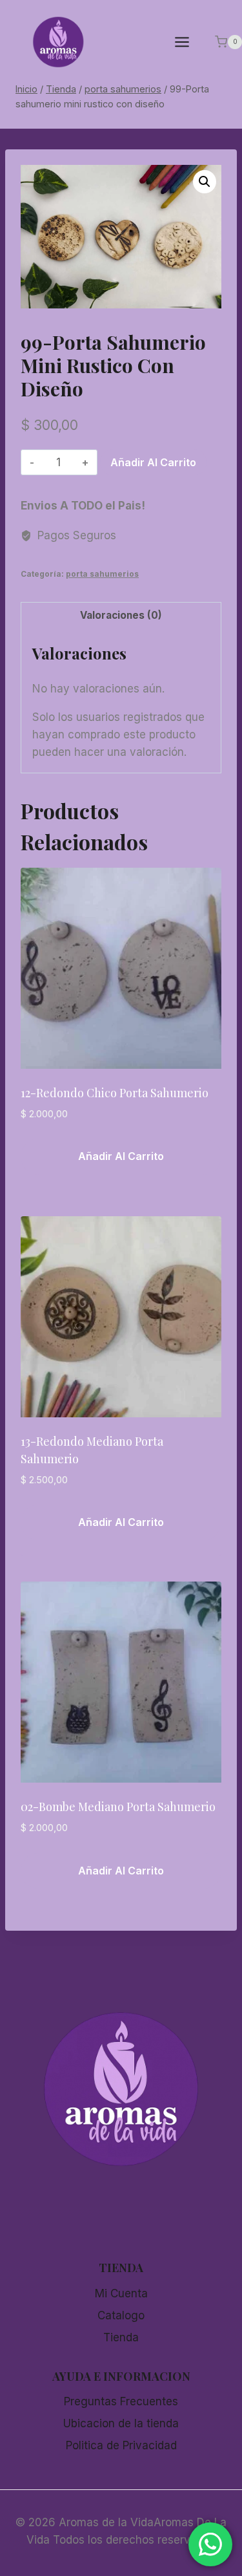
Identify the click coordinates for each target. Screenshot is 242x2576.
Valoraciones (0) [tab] (121, 615)
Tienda (121, 2337)
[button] (205, 182)
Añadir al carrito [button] (121, 1156)
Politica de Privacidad (121, 2445)
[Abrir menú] (188, 42)
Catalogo (121, 2315)
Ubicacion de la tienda (121, 2423)
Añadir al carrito (153, 462)
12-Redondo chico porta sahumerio (115, 1093)
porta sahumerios (102, 574)
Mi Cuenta (121, 2293)
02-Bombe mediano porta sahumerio (118, 1807)
